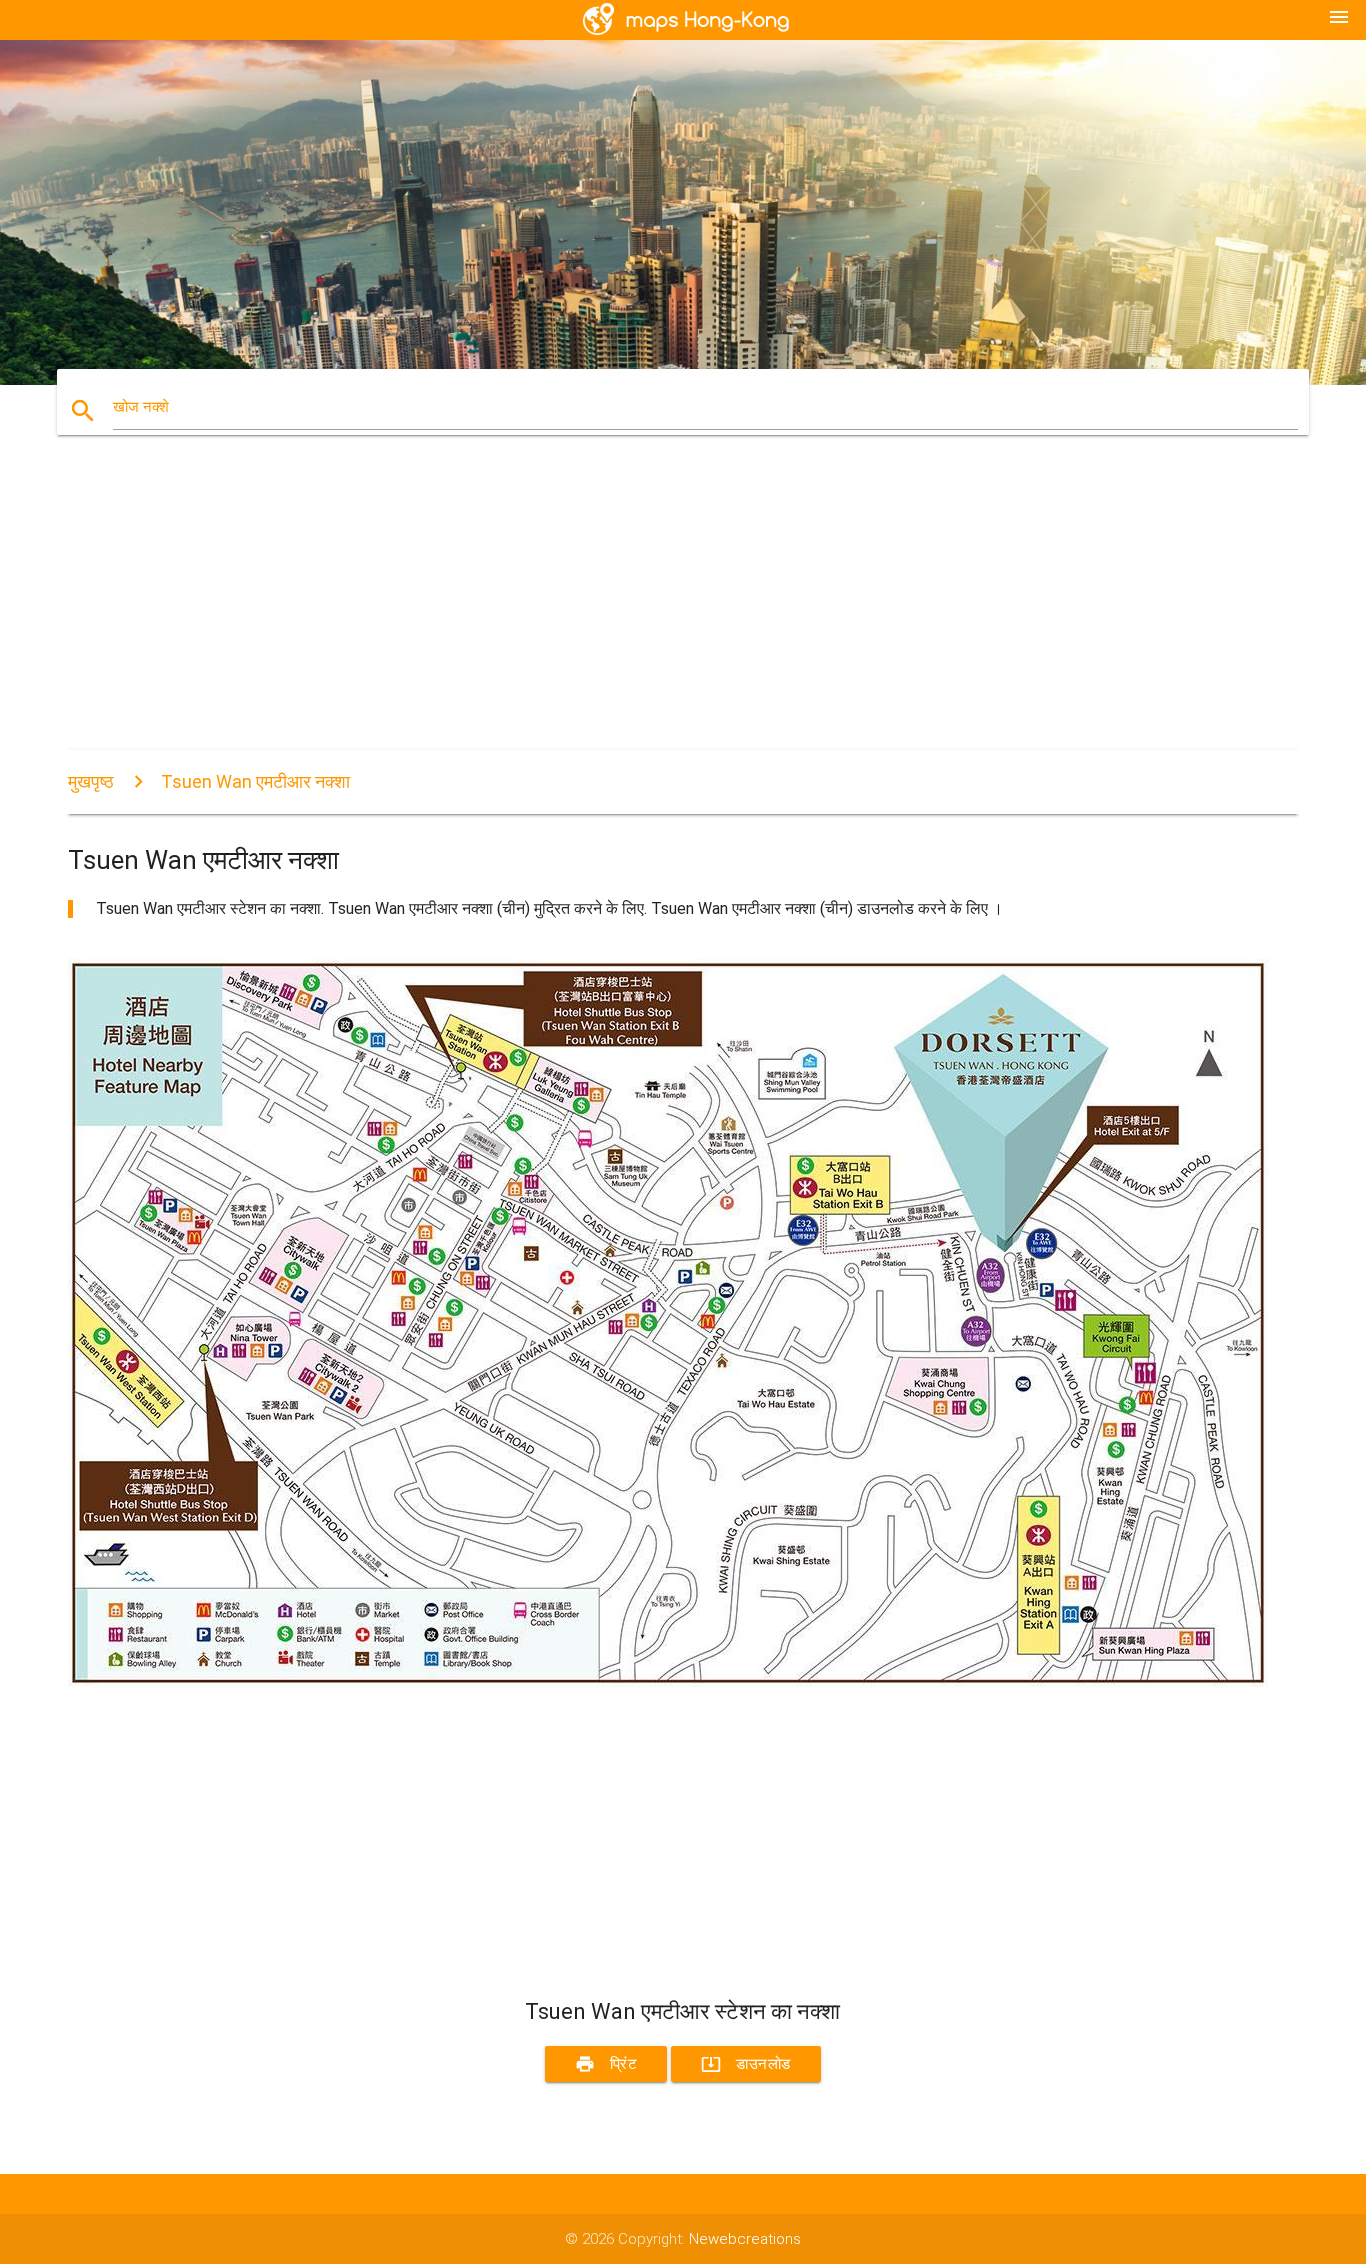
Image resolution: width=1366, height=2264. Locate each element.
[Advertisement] (668, 610)
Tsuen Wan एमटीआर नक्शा (255, 781)
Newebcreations (745, 2239)
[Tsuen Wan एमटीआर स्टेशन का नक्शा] (668, 1682)
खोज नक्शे (141, 407)
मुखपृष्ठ (91, 781)
